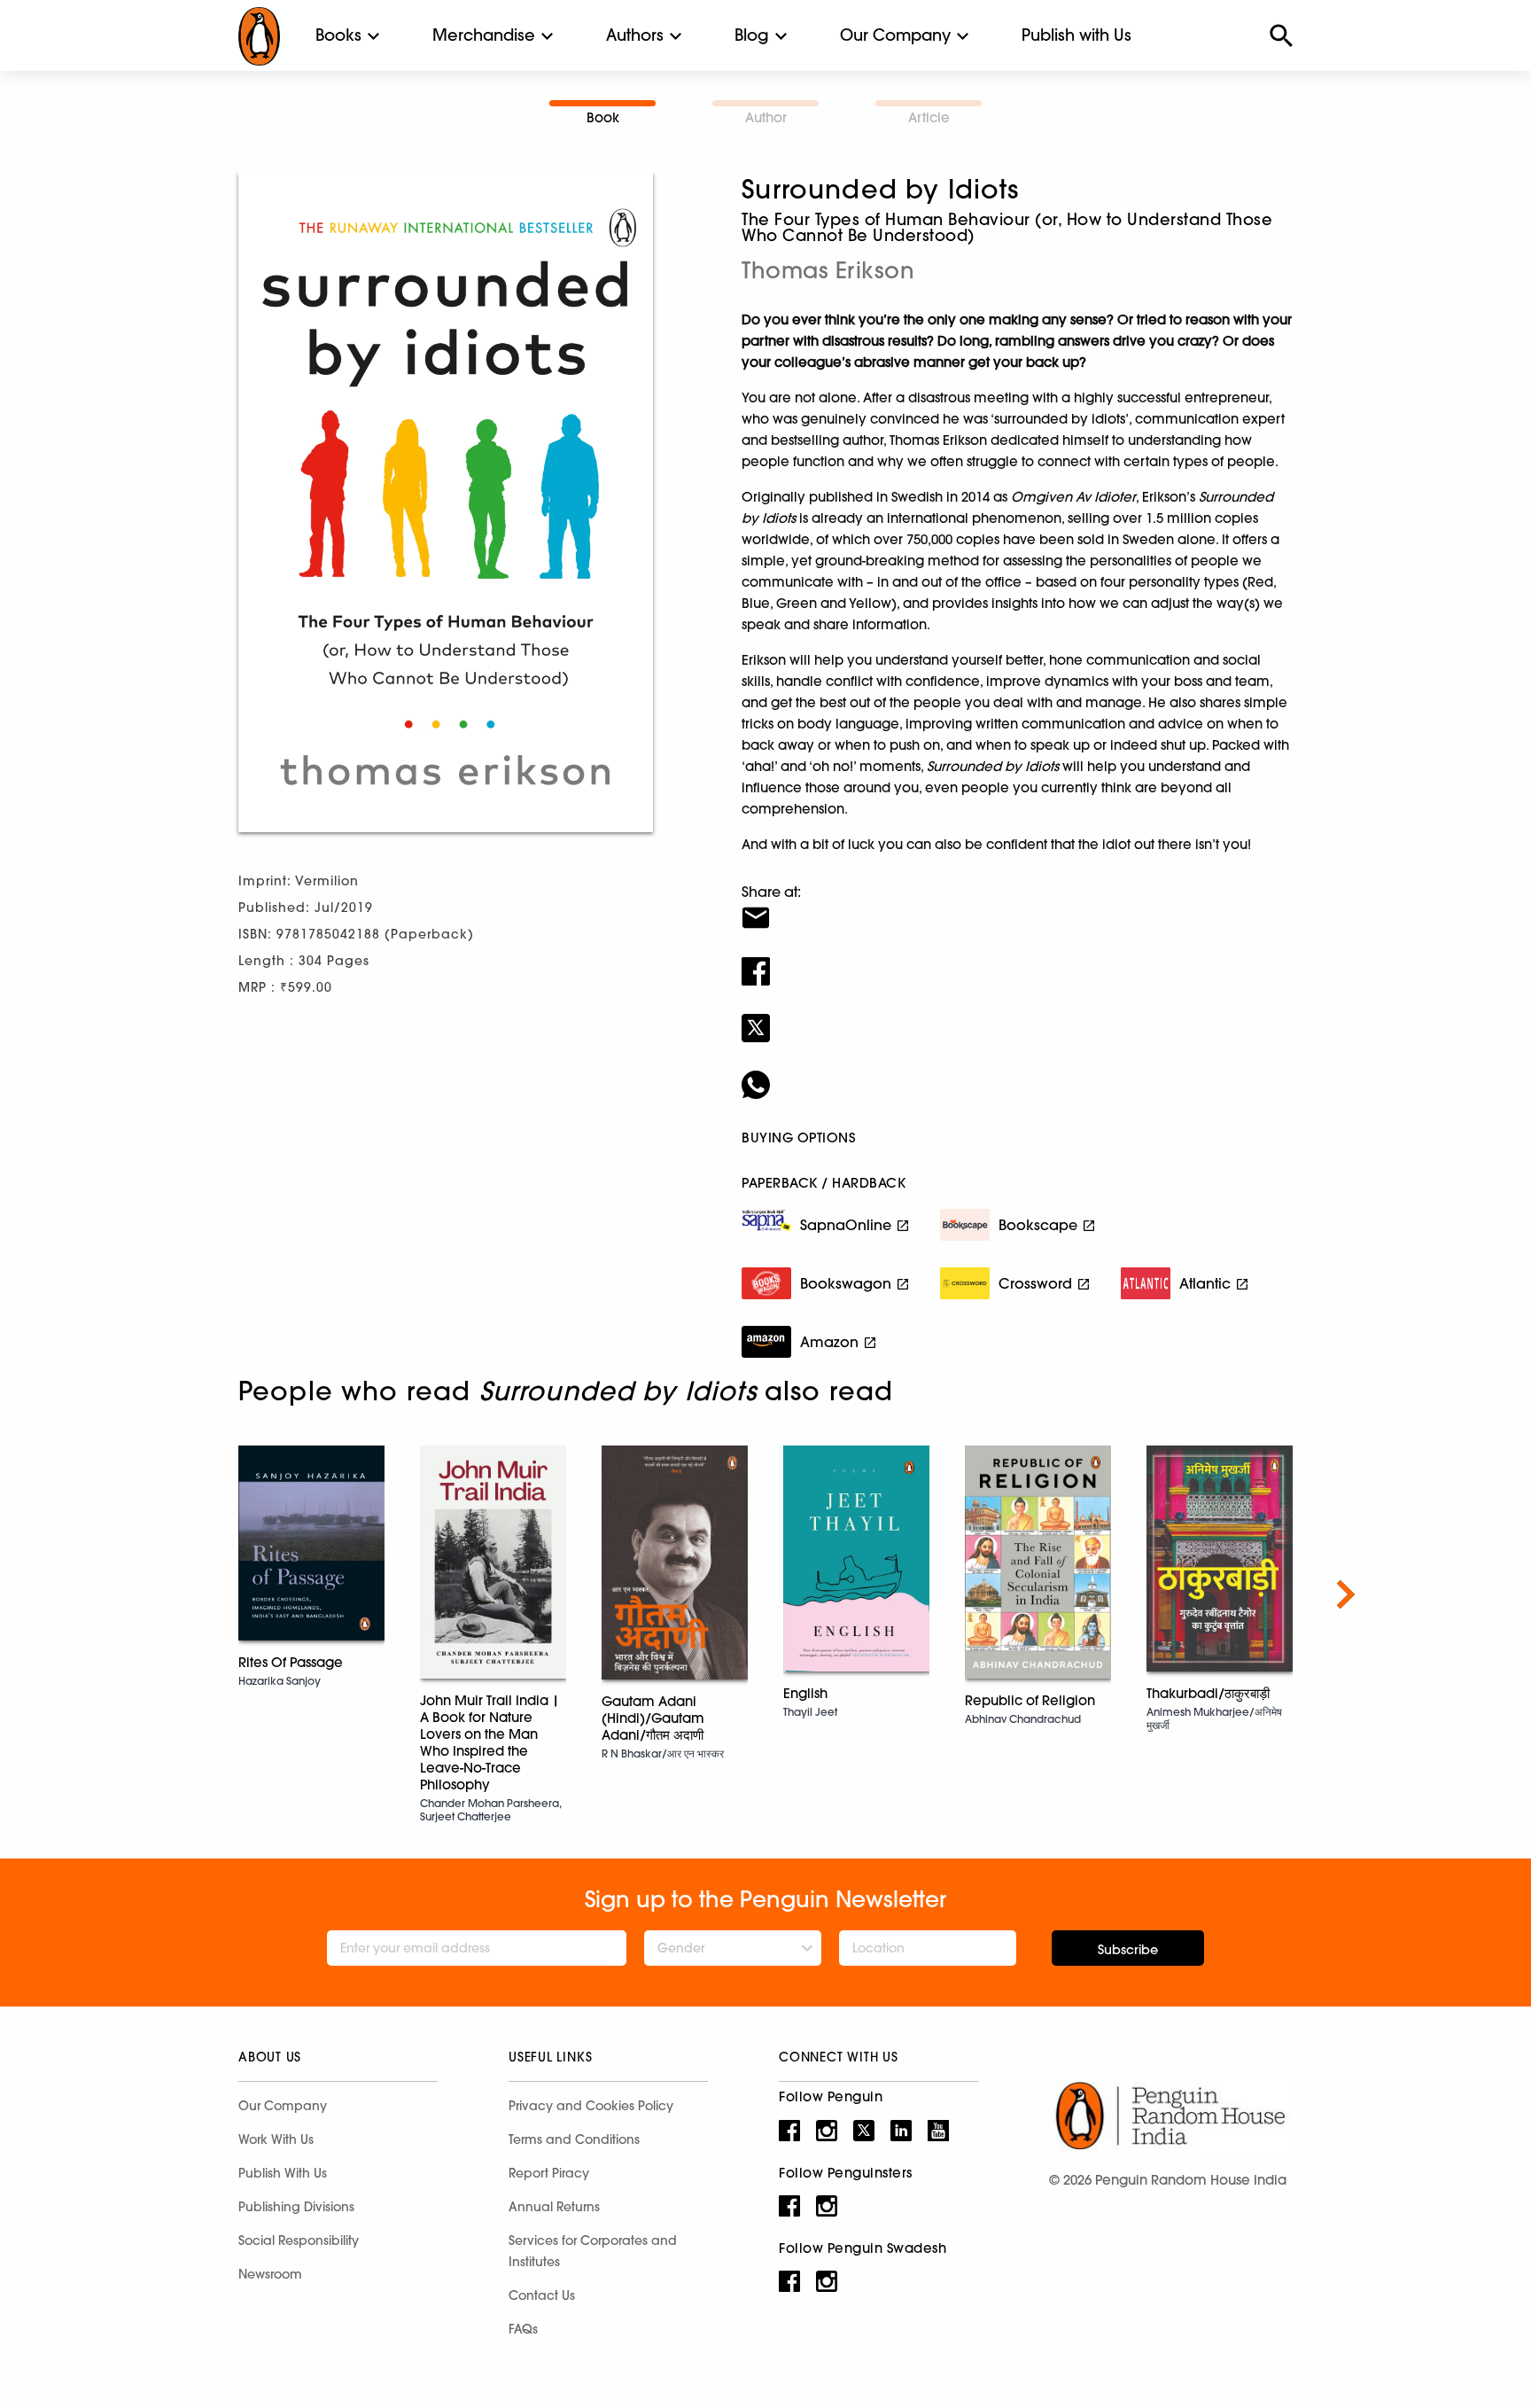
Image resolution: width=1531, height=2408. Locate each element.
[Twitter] (1017, 1017)
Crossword (1035, 1283)
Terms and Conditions (574, 2139)
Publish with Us (1076, 35)
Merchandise (484, 35)
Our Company (895, 35)
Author (766, 117)
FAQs (523, 2329)
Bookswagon (846, 1283)
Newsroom (270, 2274)
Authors (635, 35)
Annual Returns (554, 2207)
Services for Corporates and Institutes (593, 2251)
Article (929, 117)
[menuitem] (338, 35)
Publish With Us (283, 2173)
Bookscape (1038, 1225)
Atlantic (1205, 1283)
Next (1346, 1594)
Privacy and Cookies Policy (591, 2106)
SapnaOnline (846, 1225)
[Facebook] (1017, 960)
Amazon (829, 1342)
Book (603, 117)
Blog (752, 35)
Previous (185, 1594)
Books (338, 35)
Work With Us (276, 2139)
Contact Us (542, 2295)
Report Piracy (549, 2173)
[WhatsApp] (1017, 1073)
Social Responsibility (299, 2240)
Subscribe (1128, 1950)
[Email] (1017, 907)
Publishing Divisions (296, 2207)
